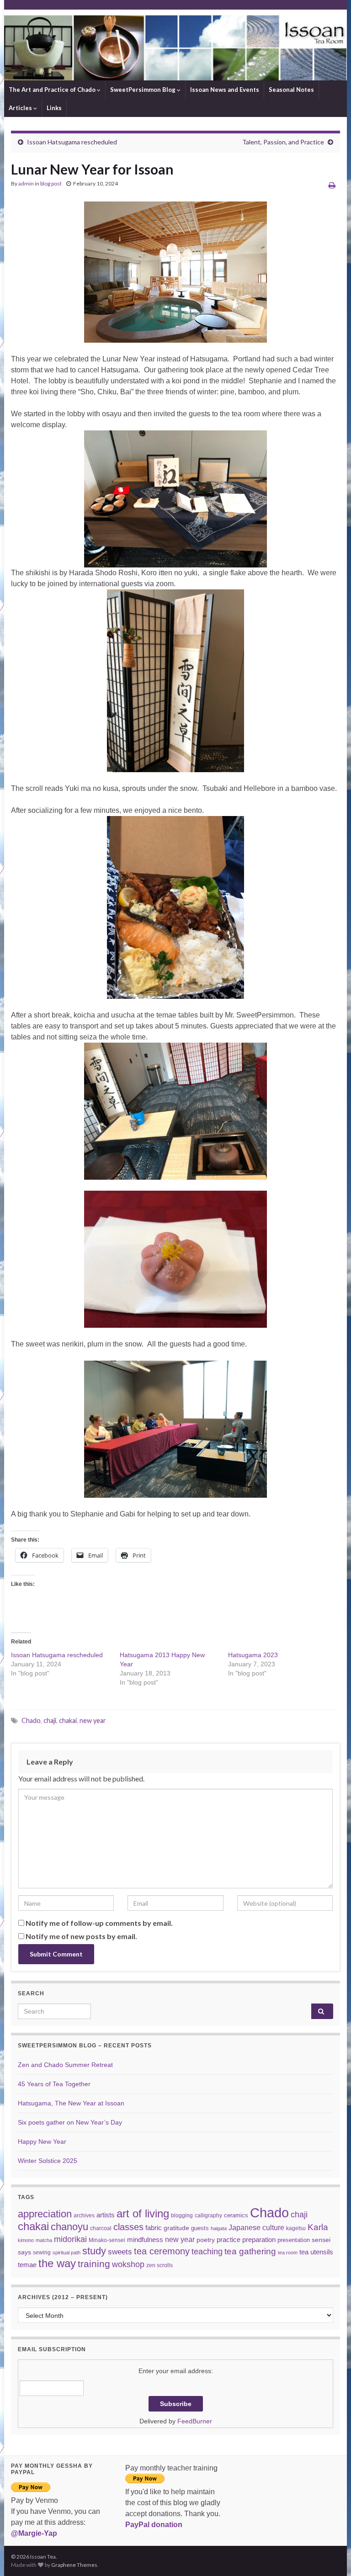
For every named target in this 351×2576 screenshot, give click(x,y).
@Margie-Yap (34, 2533)
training (94, 2264)
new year (93, 1720)
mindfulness (145, 2239)
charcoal (101, 2228)
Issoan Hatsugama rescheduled (72, 142)
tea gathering (250, 2251)
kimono (26, 2240)
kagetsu (296, 2228)
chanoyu (69, 2227)
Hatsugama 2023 (253, 1655)
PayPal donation (154, 2525)
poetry (206, 2240)
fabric (154, 2228)
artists (106, 2215)
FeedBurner (195, 2421)
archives (84, 2215)
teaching (207, 2252)
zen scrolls (160, 2265)
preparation (259, 2239)
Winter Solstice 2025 (48, 2161)
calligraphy (208, 2216)
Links (54, 108)
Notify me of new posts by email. (81, 1936)
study (94, 2251)
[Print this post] (332, 185)
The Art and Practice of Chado (53, 90)
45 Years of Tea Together (54, 2084)
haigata (219, 2228)
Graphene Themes (74, 2565)
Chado (31, 1720)
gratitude (176, 2228)
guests (200, 2228)
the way (57, 2263)
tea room (288, 2253)
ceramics (236, 2215)
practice (229, 2239)
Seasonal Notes (291, 90)
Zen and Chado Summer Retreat (65, 2065)
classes (128, 2227)
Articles (21, 108)
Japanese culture (256, 2227)
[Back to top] (330, 2555)
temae (27, 2265)
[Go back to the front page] (175, 45)
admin (26, 183)
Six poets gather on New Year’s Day (70, 2122)
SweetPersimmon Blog (144, 90)
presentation (294, 2240)
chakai (68, 1720)
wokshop (128, 2264)
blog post (51, 183)
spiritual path (66, 2253)
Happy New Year (42, 2141)
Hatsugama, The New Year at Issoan (71, 2103)
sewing (42, 2252)
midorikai (70, 2239)
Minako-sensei (107, 2240)
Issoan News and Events (225, 90)
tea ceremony (162, 2251)
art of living (143, 2214)
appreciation (45, 2214)
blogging (182, 2215)
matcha (44, 2240)
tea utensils (316, 2252)
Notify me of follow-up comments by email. (99, 1923)
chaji (50, 1720)
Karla (318, 2227)
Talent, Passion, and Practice (283, 142)
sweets (120, 2252)
